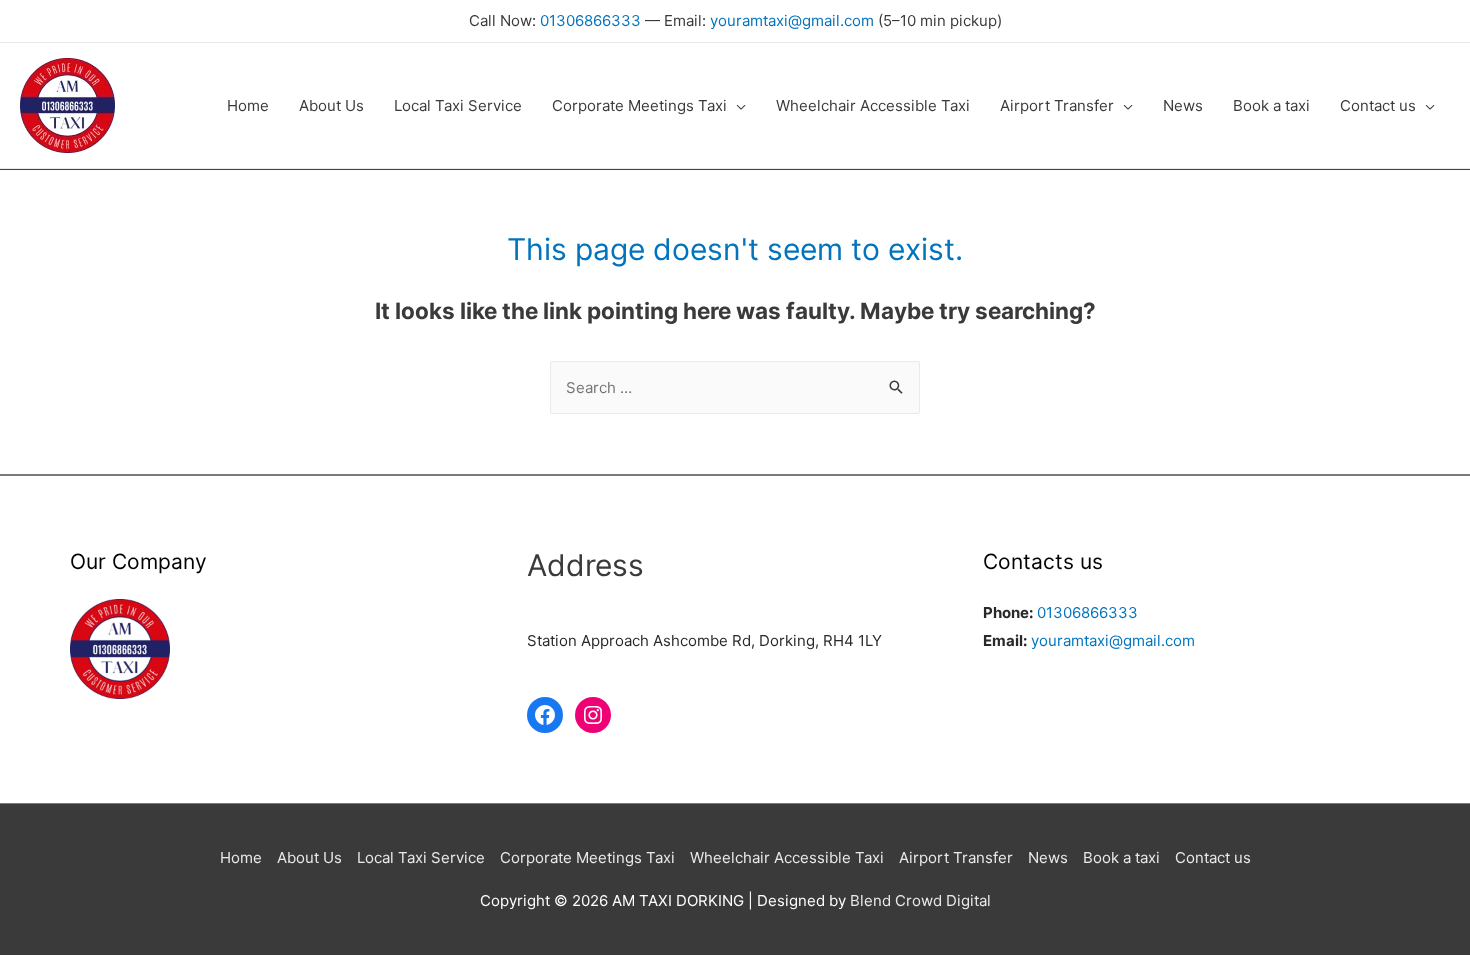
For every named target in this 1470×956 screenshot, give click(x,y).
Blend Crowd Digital (920, 900)
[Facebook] (545, 715)
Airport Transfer (956, 857)
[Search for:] (735, 387)
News (1048, 857)
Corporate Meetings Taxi (587, 857)
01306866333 (590, 20)
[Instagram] (593, 715)
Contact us (1213, 857)
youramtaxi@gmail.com (792, 20)
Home (241, 857)
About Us (309, 857)
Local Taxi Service (421, 857)
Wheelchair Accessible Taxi (787, 857)
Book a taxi (1121, 857)
